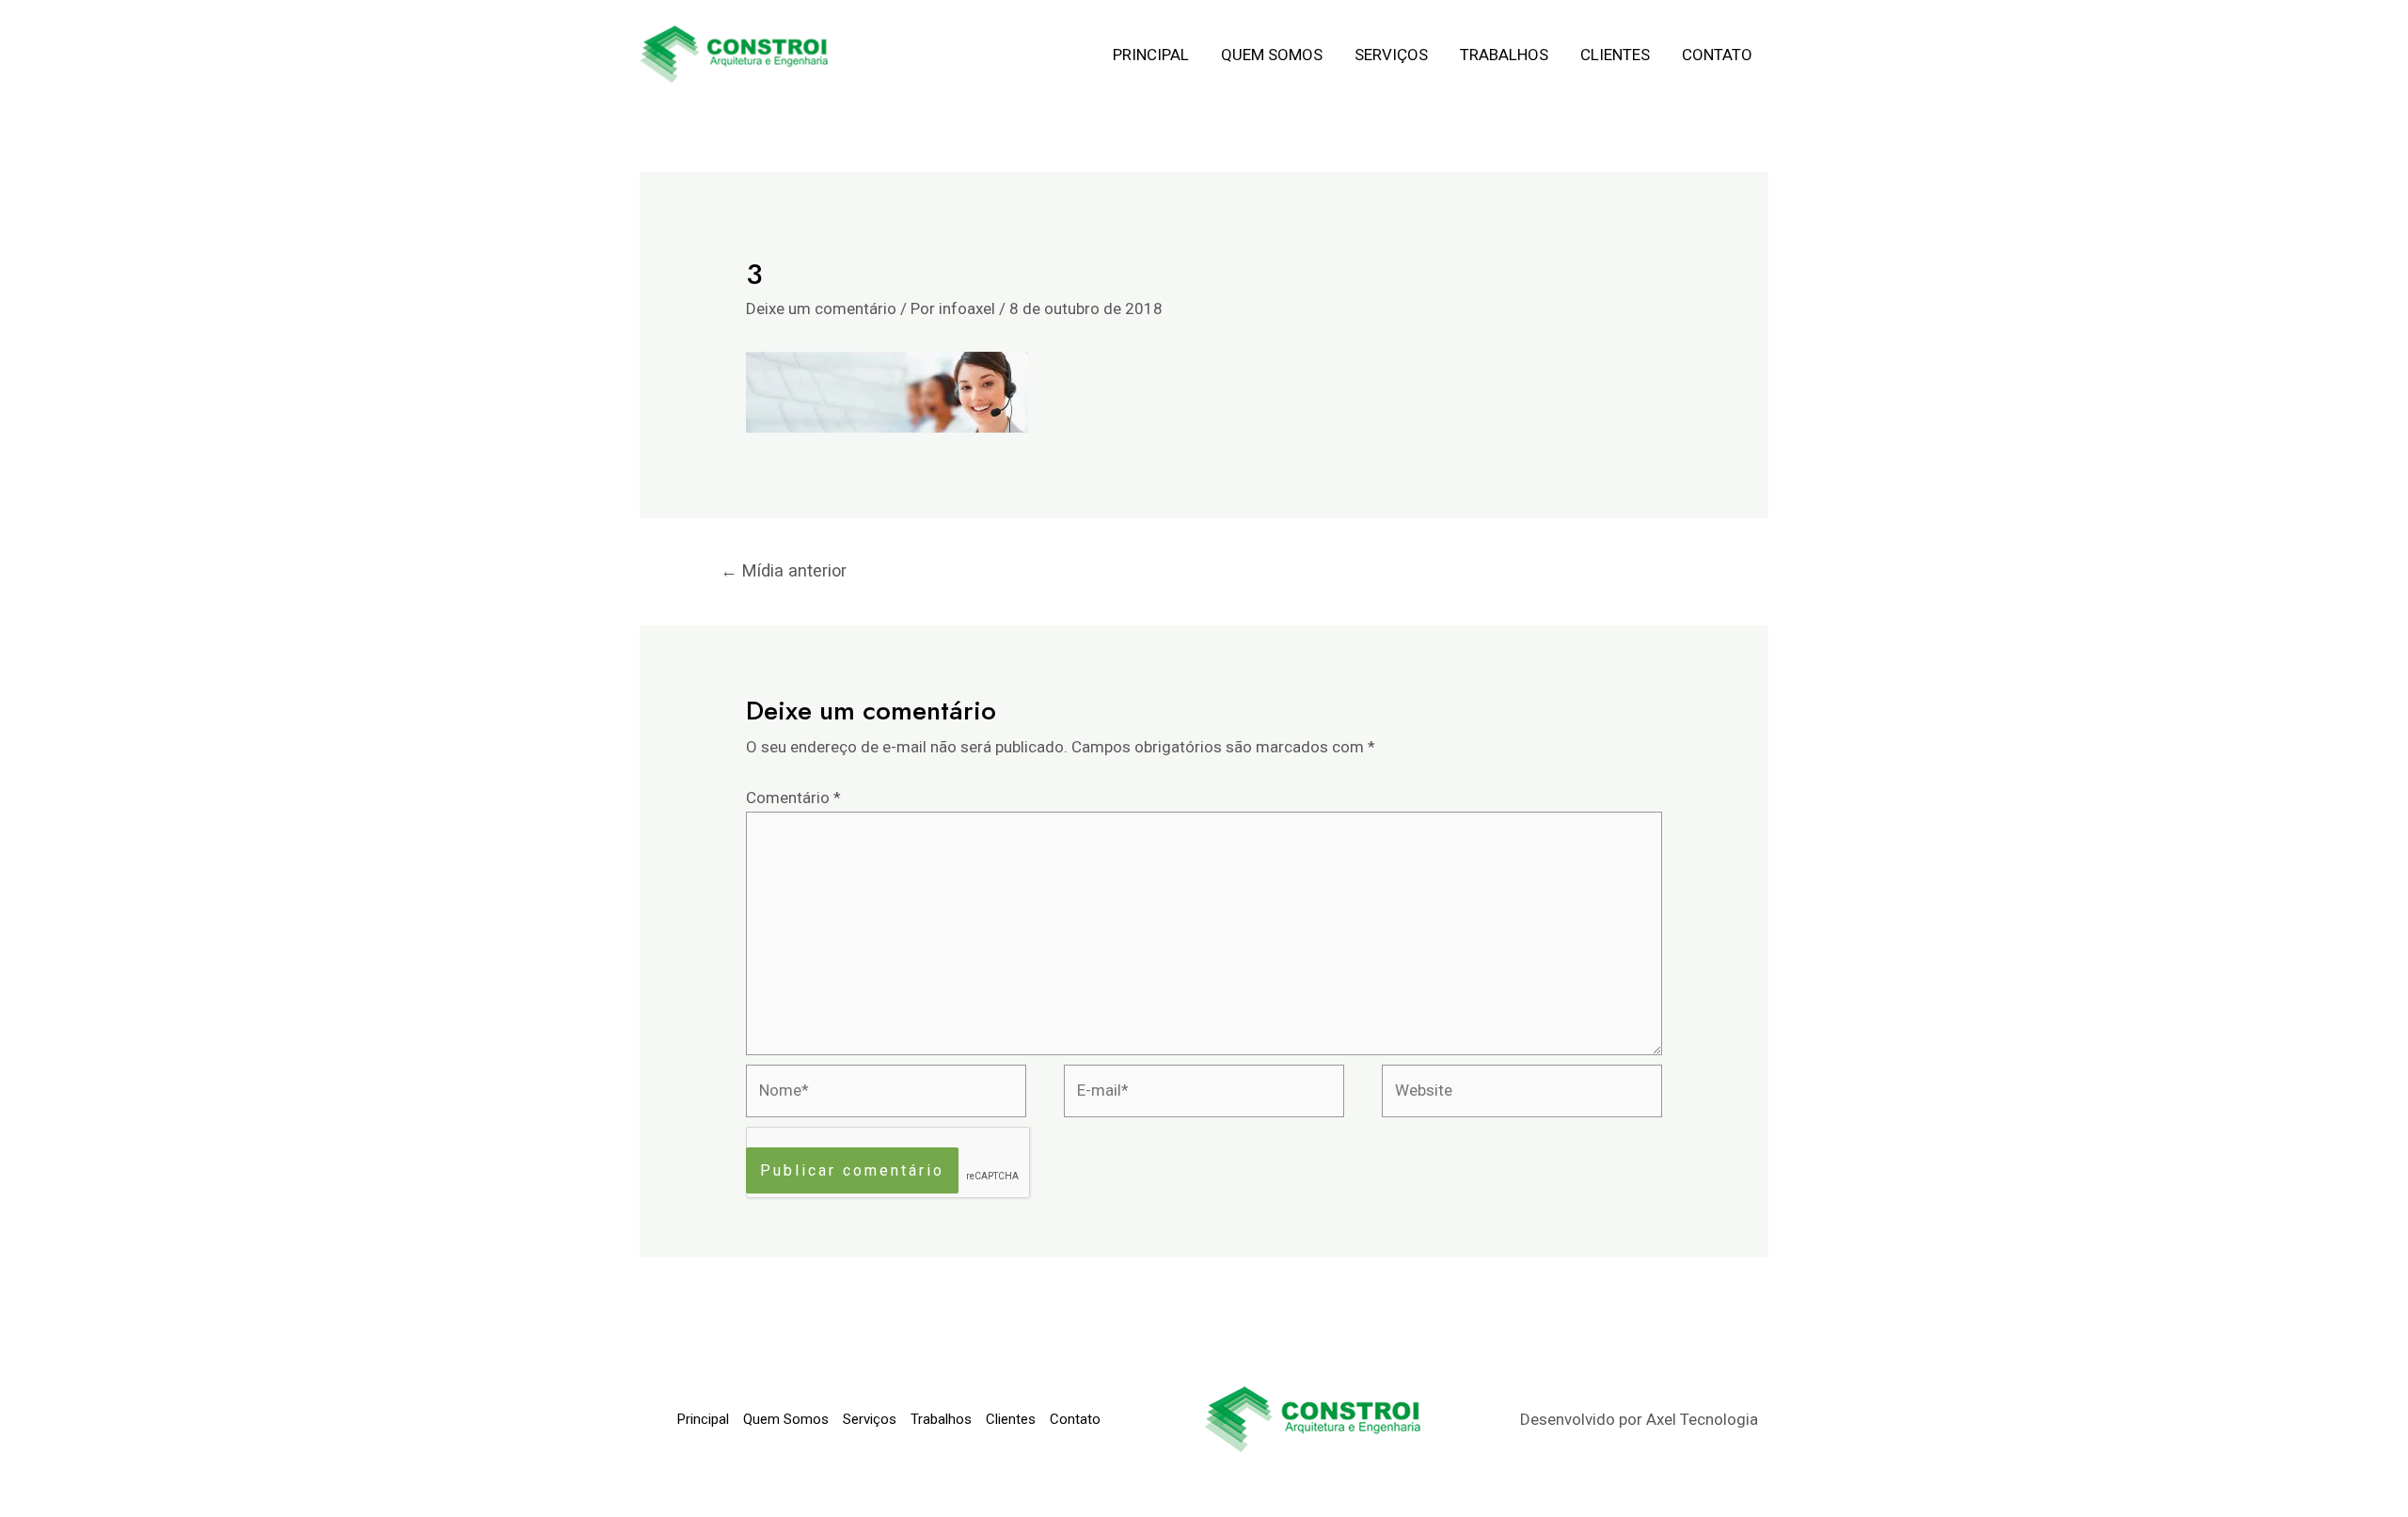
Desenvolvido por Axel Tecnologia (1639, 1419)
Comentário (793, 798)
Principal (1151, 55)
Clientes (1615, 55)
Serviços (1391, 55)
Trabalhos (1504, 55)
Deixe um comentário (821, 308)
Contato (1717, 55)
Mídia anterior (784, 570)
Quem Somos (1272, 55)
